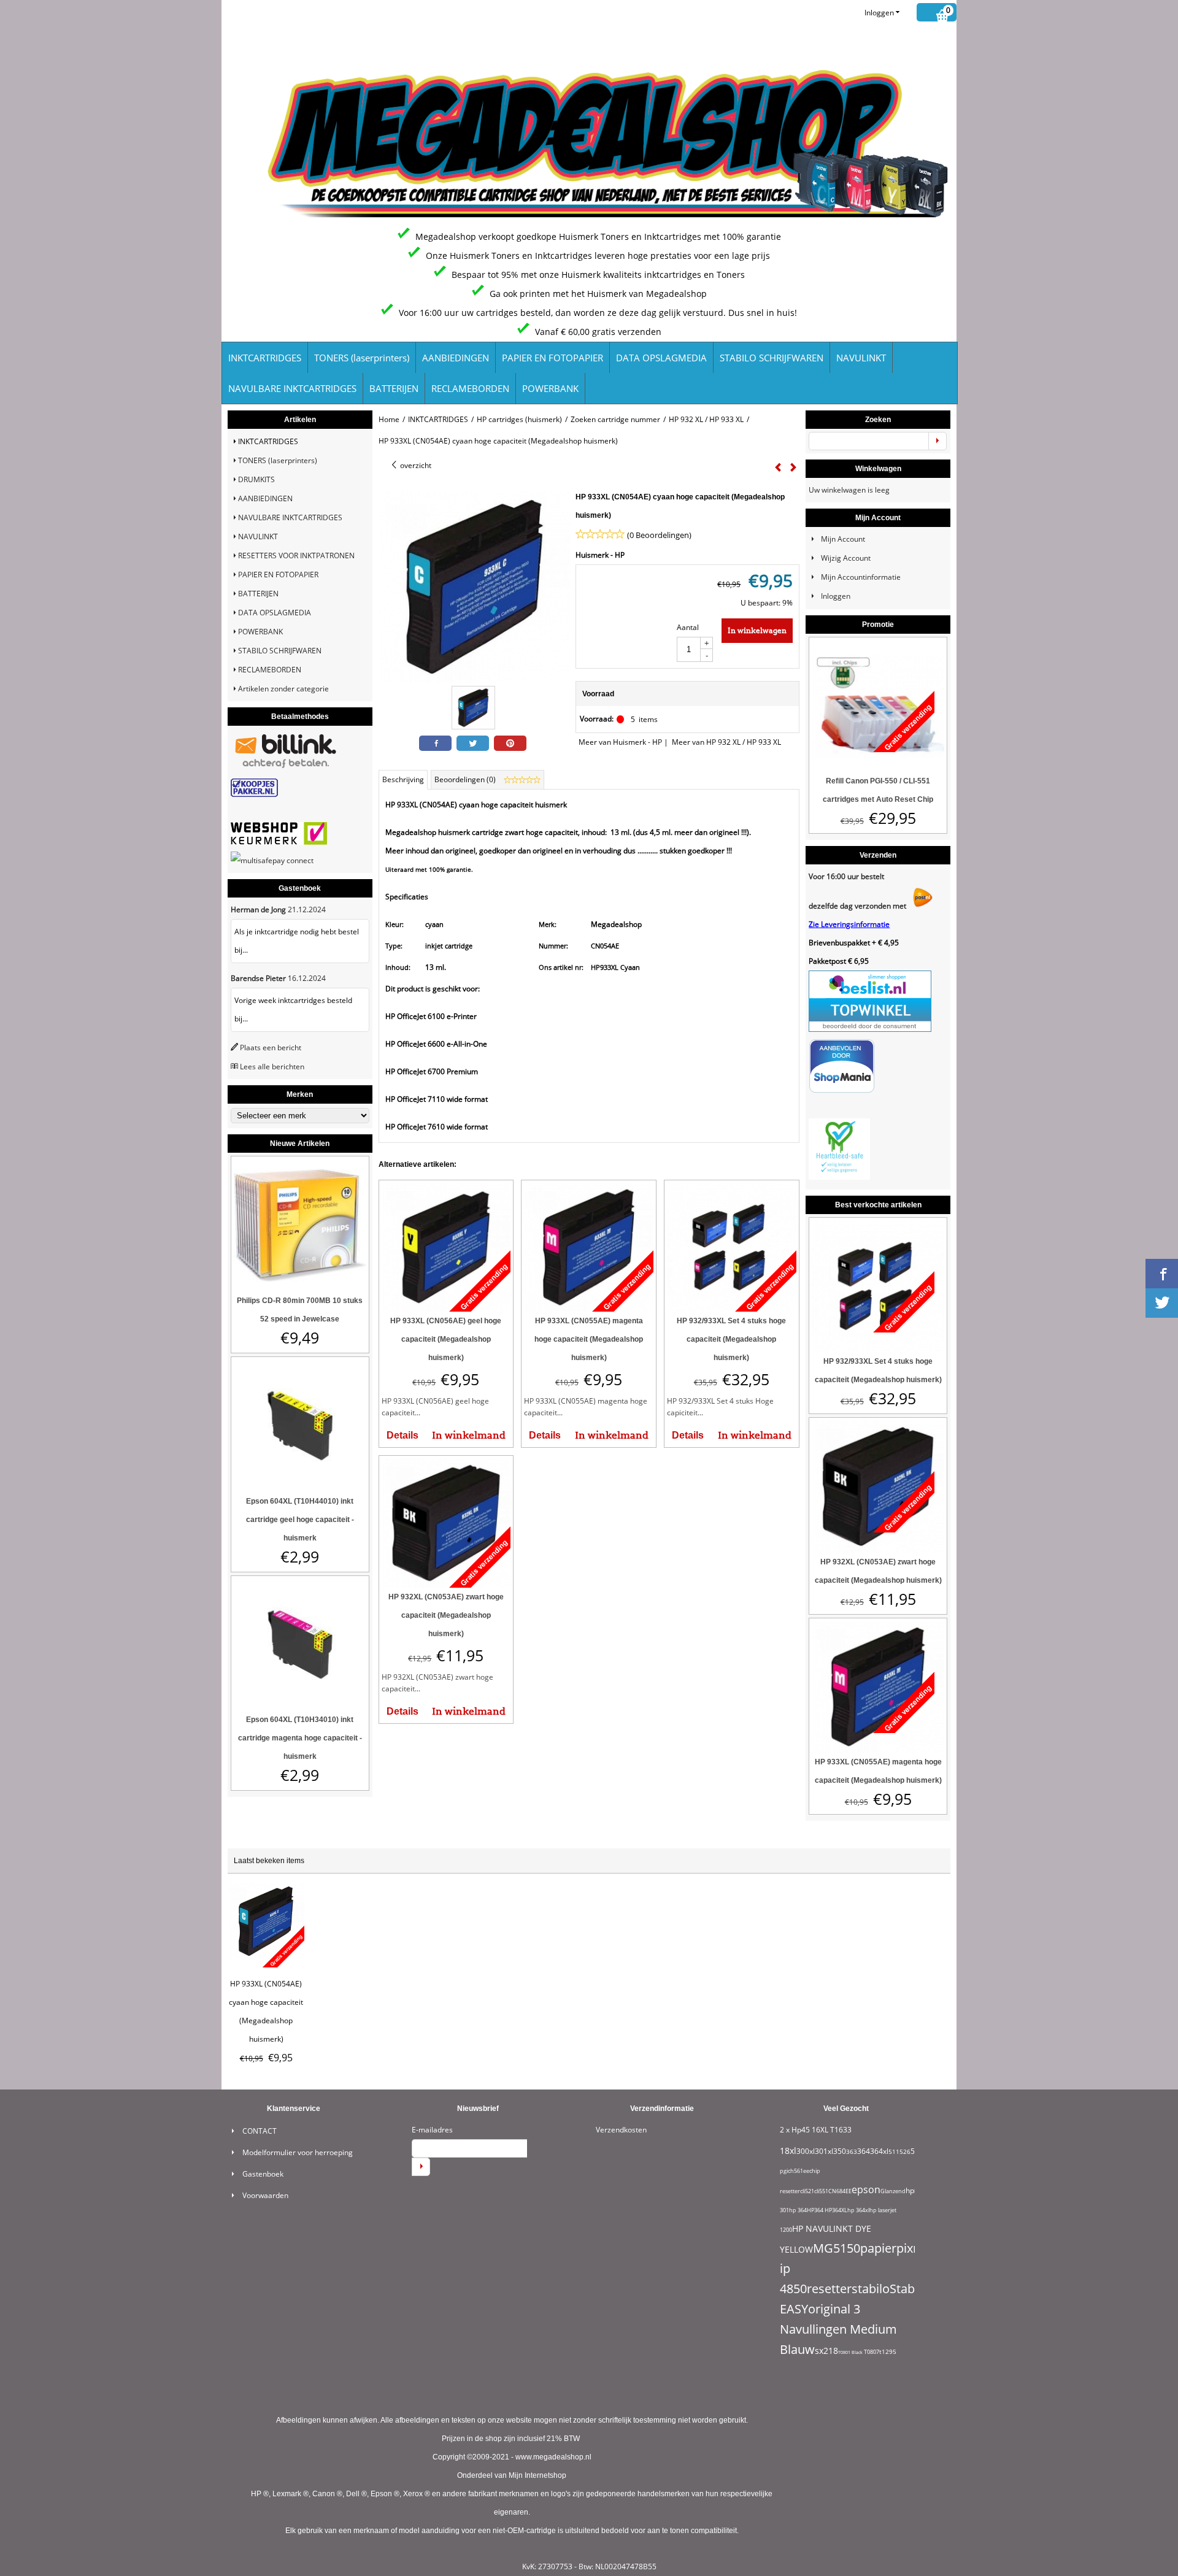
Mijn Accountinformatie (861, 577)
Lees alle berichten (272, 1067)
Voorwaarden (265, 2195)
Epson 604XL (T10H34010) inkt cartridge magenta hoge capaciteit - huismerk (300, 1738)
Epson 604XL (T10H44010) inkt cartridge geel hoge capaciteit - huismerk (300, 1520)
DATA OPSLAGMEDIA (661, 358)
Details (402, 1435)
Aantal (688, 627)
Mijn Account (843, 539)
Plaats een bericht (271, 1048)
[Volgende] (793, 467)
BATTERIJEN (394, 388)
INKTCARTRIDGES (265, 358)
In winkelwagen (757, 630)
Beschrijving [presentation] (403, 779)
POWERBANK (550, 388)
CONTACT (260, 2131)
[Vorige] (778, 467)
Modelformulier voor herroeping (298, 2152)
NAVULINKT (861, 358)
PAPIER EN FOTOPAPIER (552, 358)
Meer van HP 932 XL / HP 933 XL (726, 742)
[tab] (403, 780)
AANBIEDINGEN (456, 358)
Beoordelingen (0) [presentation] (466, 779)
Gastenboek (263, 2174)
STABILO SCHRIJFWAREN (772, 358)
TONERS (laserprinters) (362, 358)
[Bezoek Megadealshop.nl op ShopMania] (842, 1090)
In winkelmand (469, 1435)
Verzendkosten (621, 2130)
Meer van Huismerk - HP (620, 742)
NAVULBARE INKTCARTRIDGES (292, 388)
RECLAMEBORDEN (470, 388)
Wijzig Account (846, 558)
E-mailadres (432, 2130)
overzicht (415, 465)
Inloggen (879, 13)
